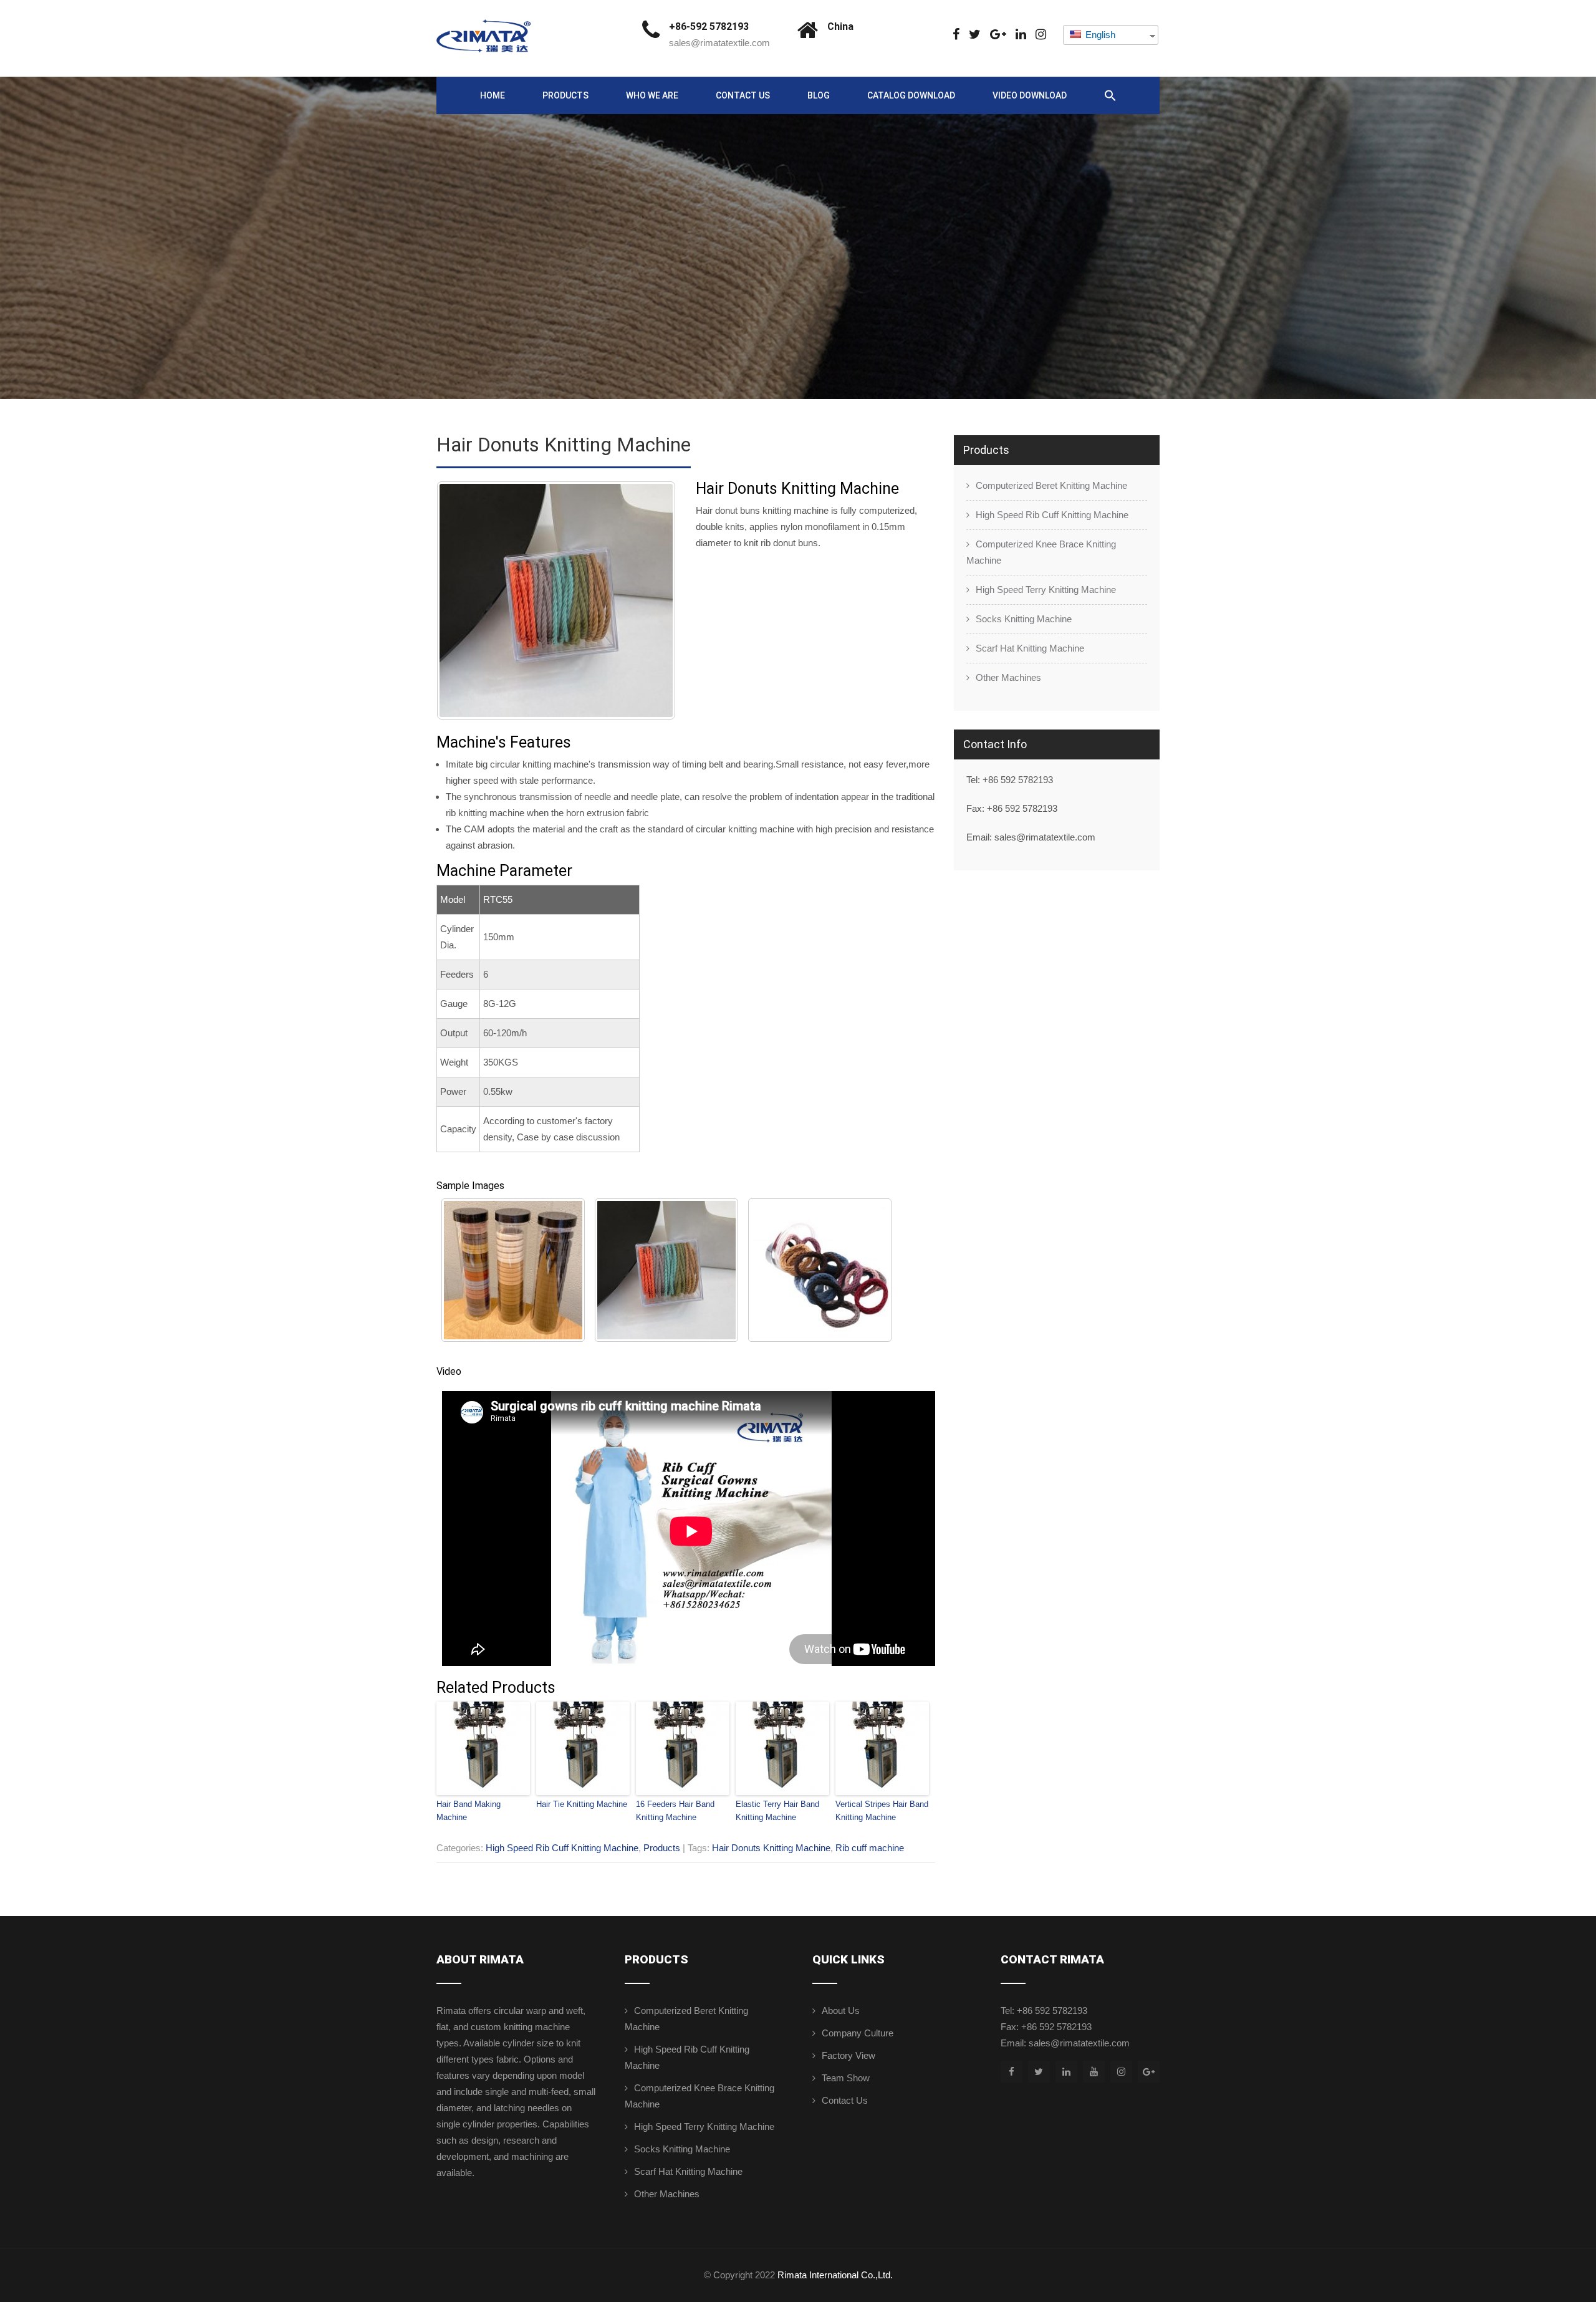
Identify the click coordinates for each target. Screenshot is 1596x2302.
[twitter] (975, 35)
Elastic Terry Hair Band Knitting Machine (777, 1811)
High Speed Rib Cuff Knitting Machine (562, 1848)
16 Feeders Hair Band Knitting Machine (675, 1811)
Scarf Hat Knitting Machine (1030, 648)
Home (493, 95)
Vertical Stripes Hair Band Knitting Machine (882, 1811)
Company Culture (858, 2033)
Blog (819, 95)
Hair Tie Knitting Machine (582, 1804)
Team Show (846, 2078)
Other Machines (1008, 677)
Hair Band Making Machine (469, 1811)
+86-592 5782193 (709, 26)
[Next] (650, 600)
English (1099, 35)
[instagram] (1041, 35)
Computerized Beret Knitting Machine (1051, 485)
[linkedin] (1021, 35)
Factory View (848, 2055)
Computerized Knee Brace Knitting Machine (1041, 552)
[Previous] (463, 600)
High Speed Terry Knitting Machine (1046, 590)
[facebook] (956, 35)
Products (565, 95)
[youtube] (1094, 2072)
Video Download (1030, 95)
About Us (841, 2011)
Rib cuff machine (870, 1848)
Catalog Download (911, 95)
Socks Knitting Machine (1024, 619)
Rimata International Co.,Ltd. (835, 2275)
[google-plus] (998, 35)
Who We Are (652, 95)
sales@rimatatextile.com (719, 43)
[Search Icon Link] (1110, 96)
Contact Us (743, 95)
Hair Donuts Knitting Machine (771, 1848)
